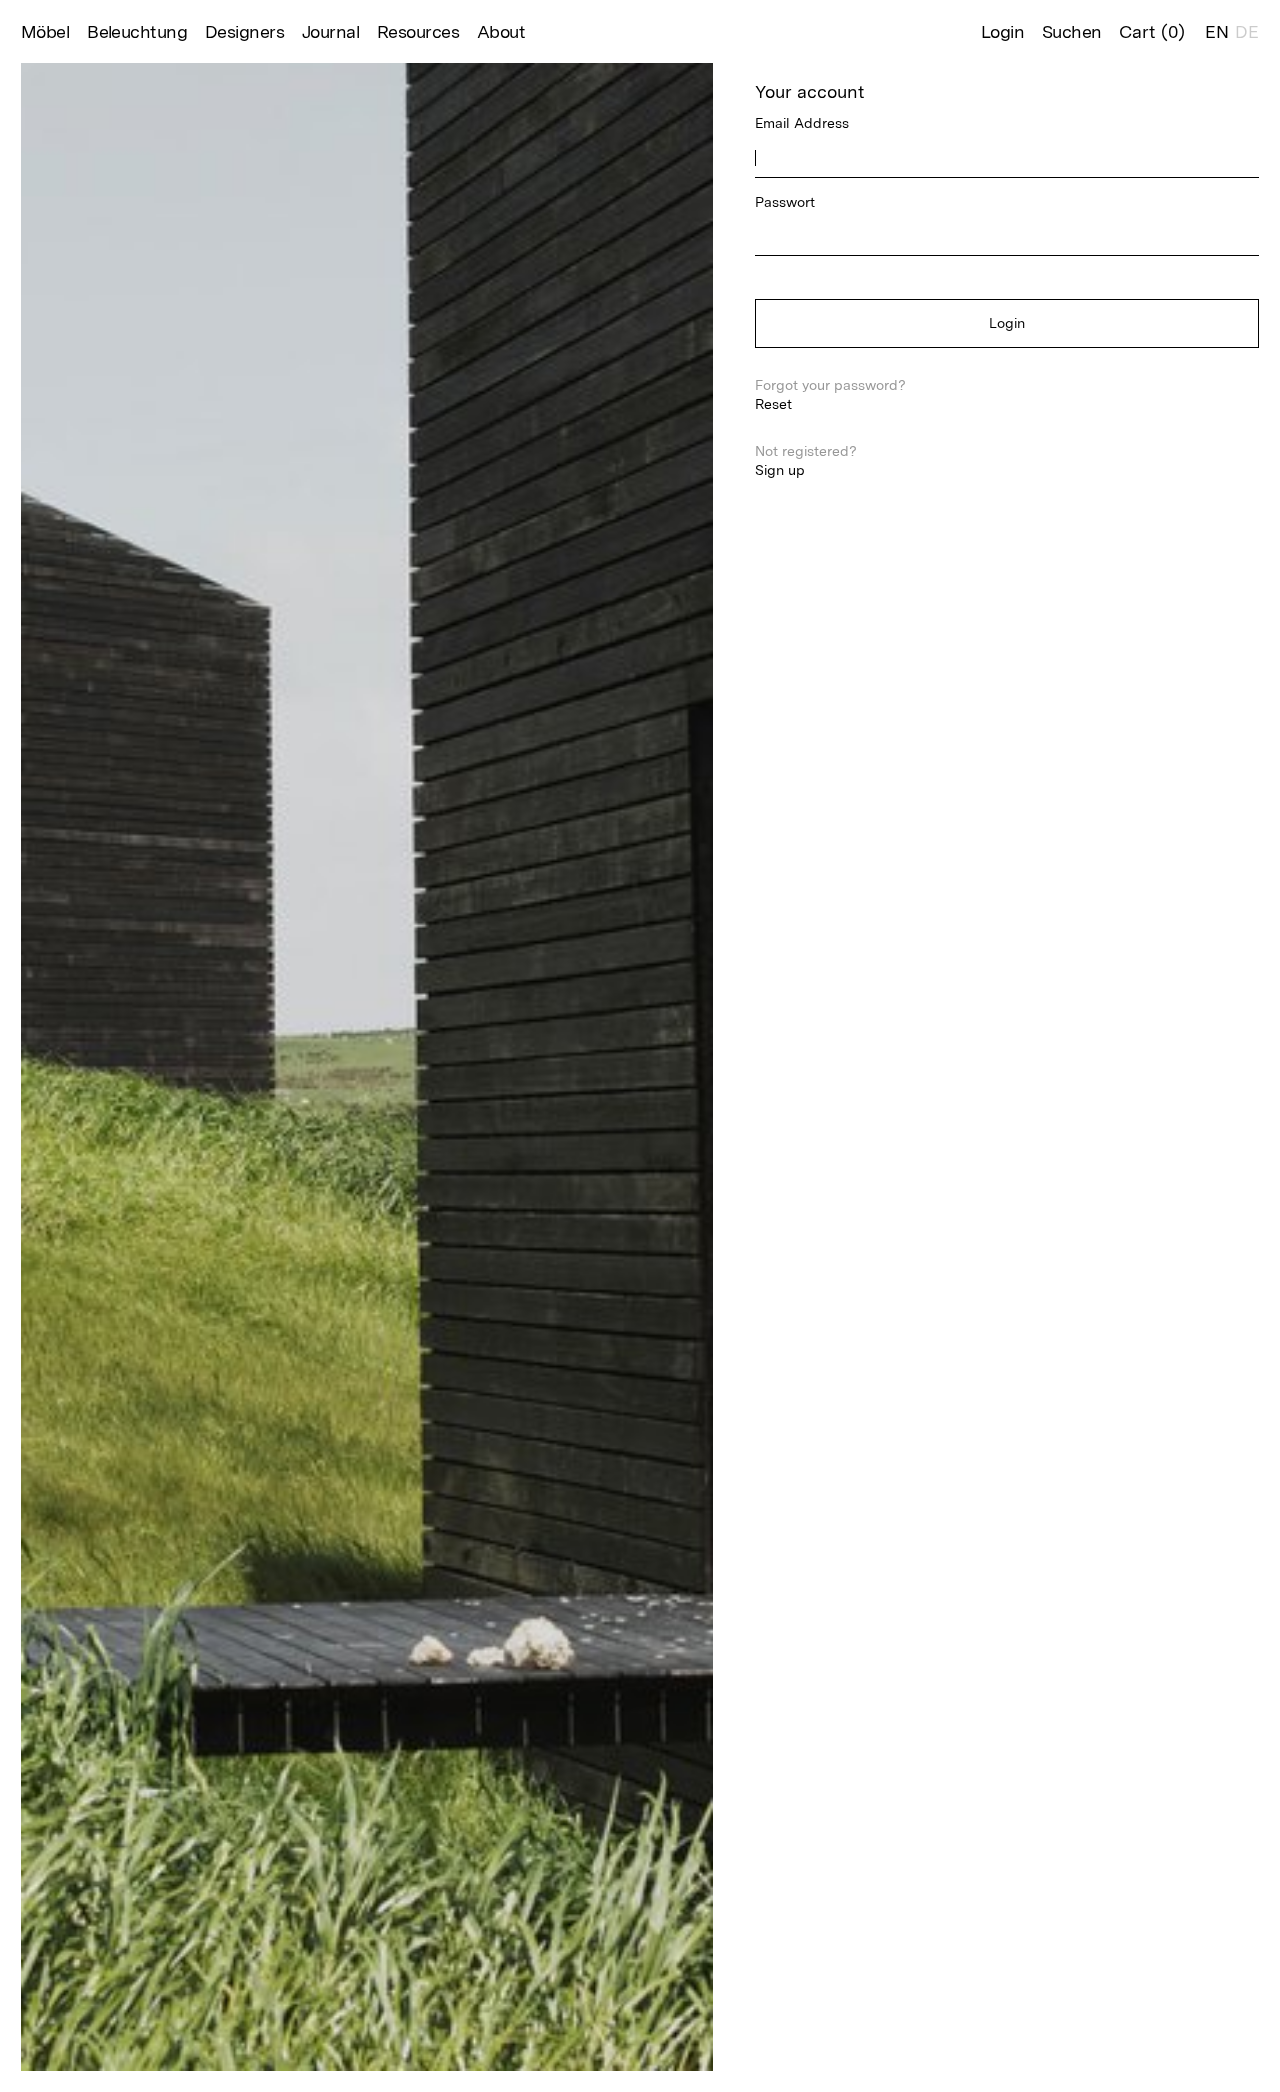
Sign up (780, 470)
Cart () (1152, 31)
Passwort (785, 202)
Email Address (802, 123)
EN (1217, 31)
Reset (773, 404)
